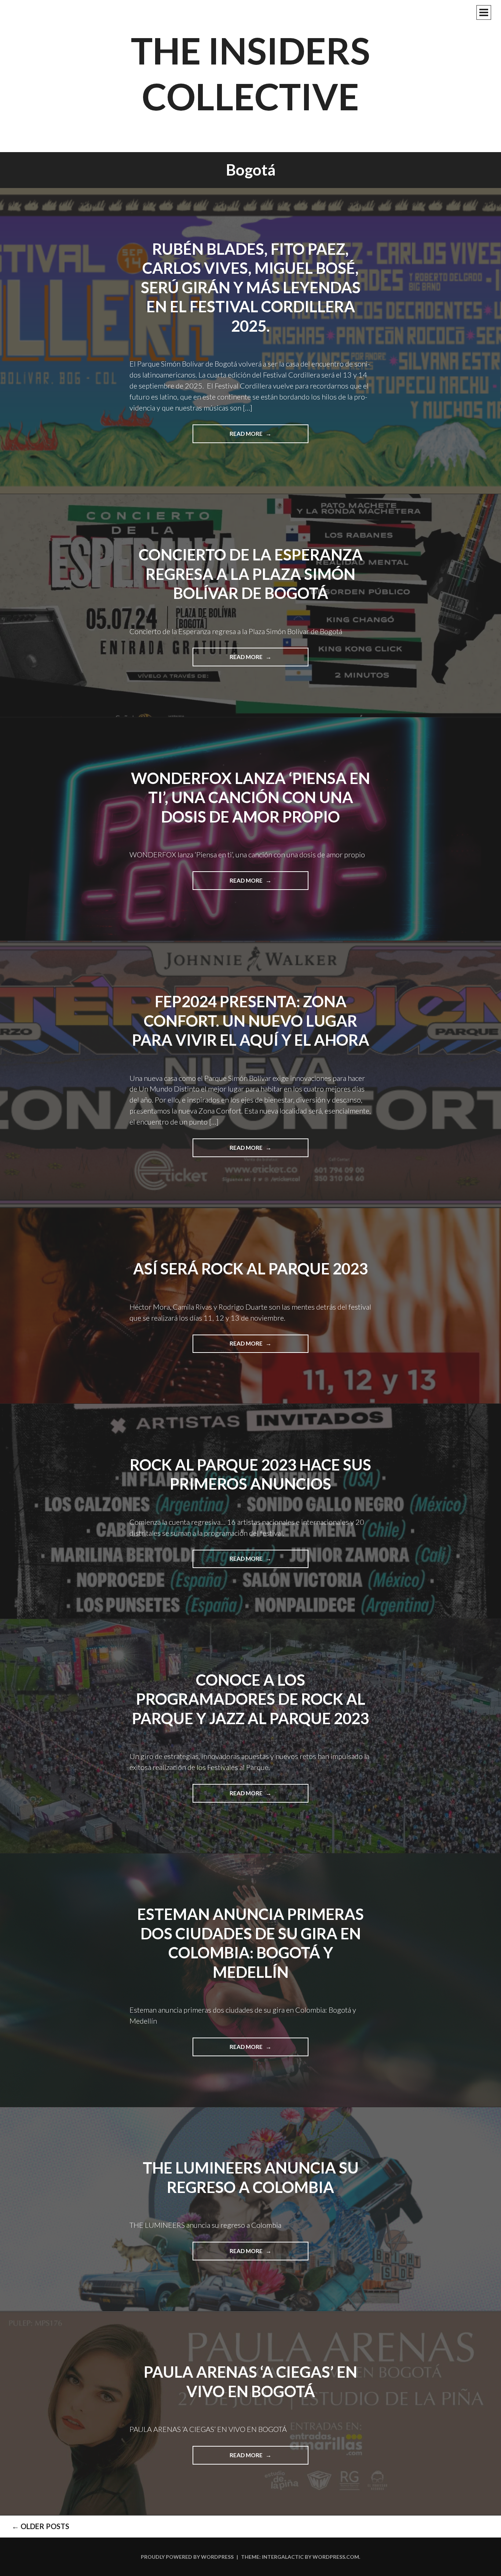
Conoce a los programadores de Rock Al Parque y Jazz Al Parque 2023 (251, 1699)
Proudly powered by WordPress (187, 2557)
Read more (255, 437)
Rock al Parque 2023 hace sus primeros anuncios (251, 1474)
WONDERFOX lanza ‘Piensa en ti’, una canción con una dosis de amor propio (251, 797)
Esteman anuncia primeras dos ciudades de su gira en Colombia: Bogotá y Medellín (251, 1943)
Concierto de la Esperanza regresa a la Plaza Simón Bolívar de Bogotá (251, 574)
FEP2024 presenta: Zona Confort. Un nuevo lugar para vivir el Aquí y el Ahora (251, 1021)
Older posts (41, 2526)
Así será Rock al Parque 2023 (251, 1269)
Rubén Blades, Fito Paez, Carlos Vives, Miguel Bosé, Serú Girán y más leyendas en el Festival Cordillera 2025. (251, 287)
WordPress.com (336, 2557)
